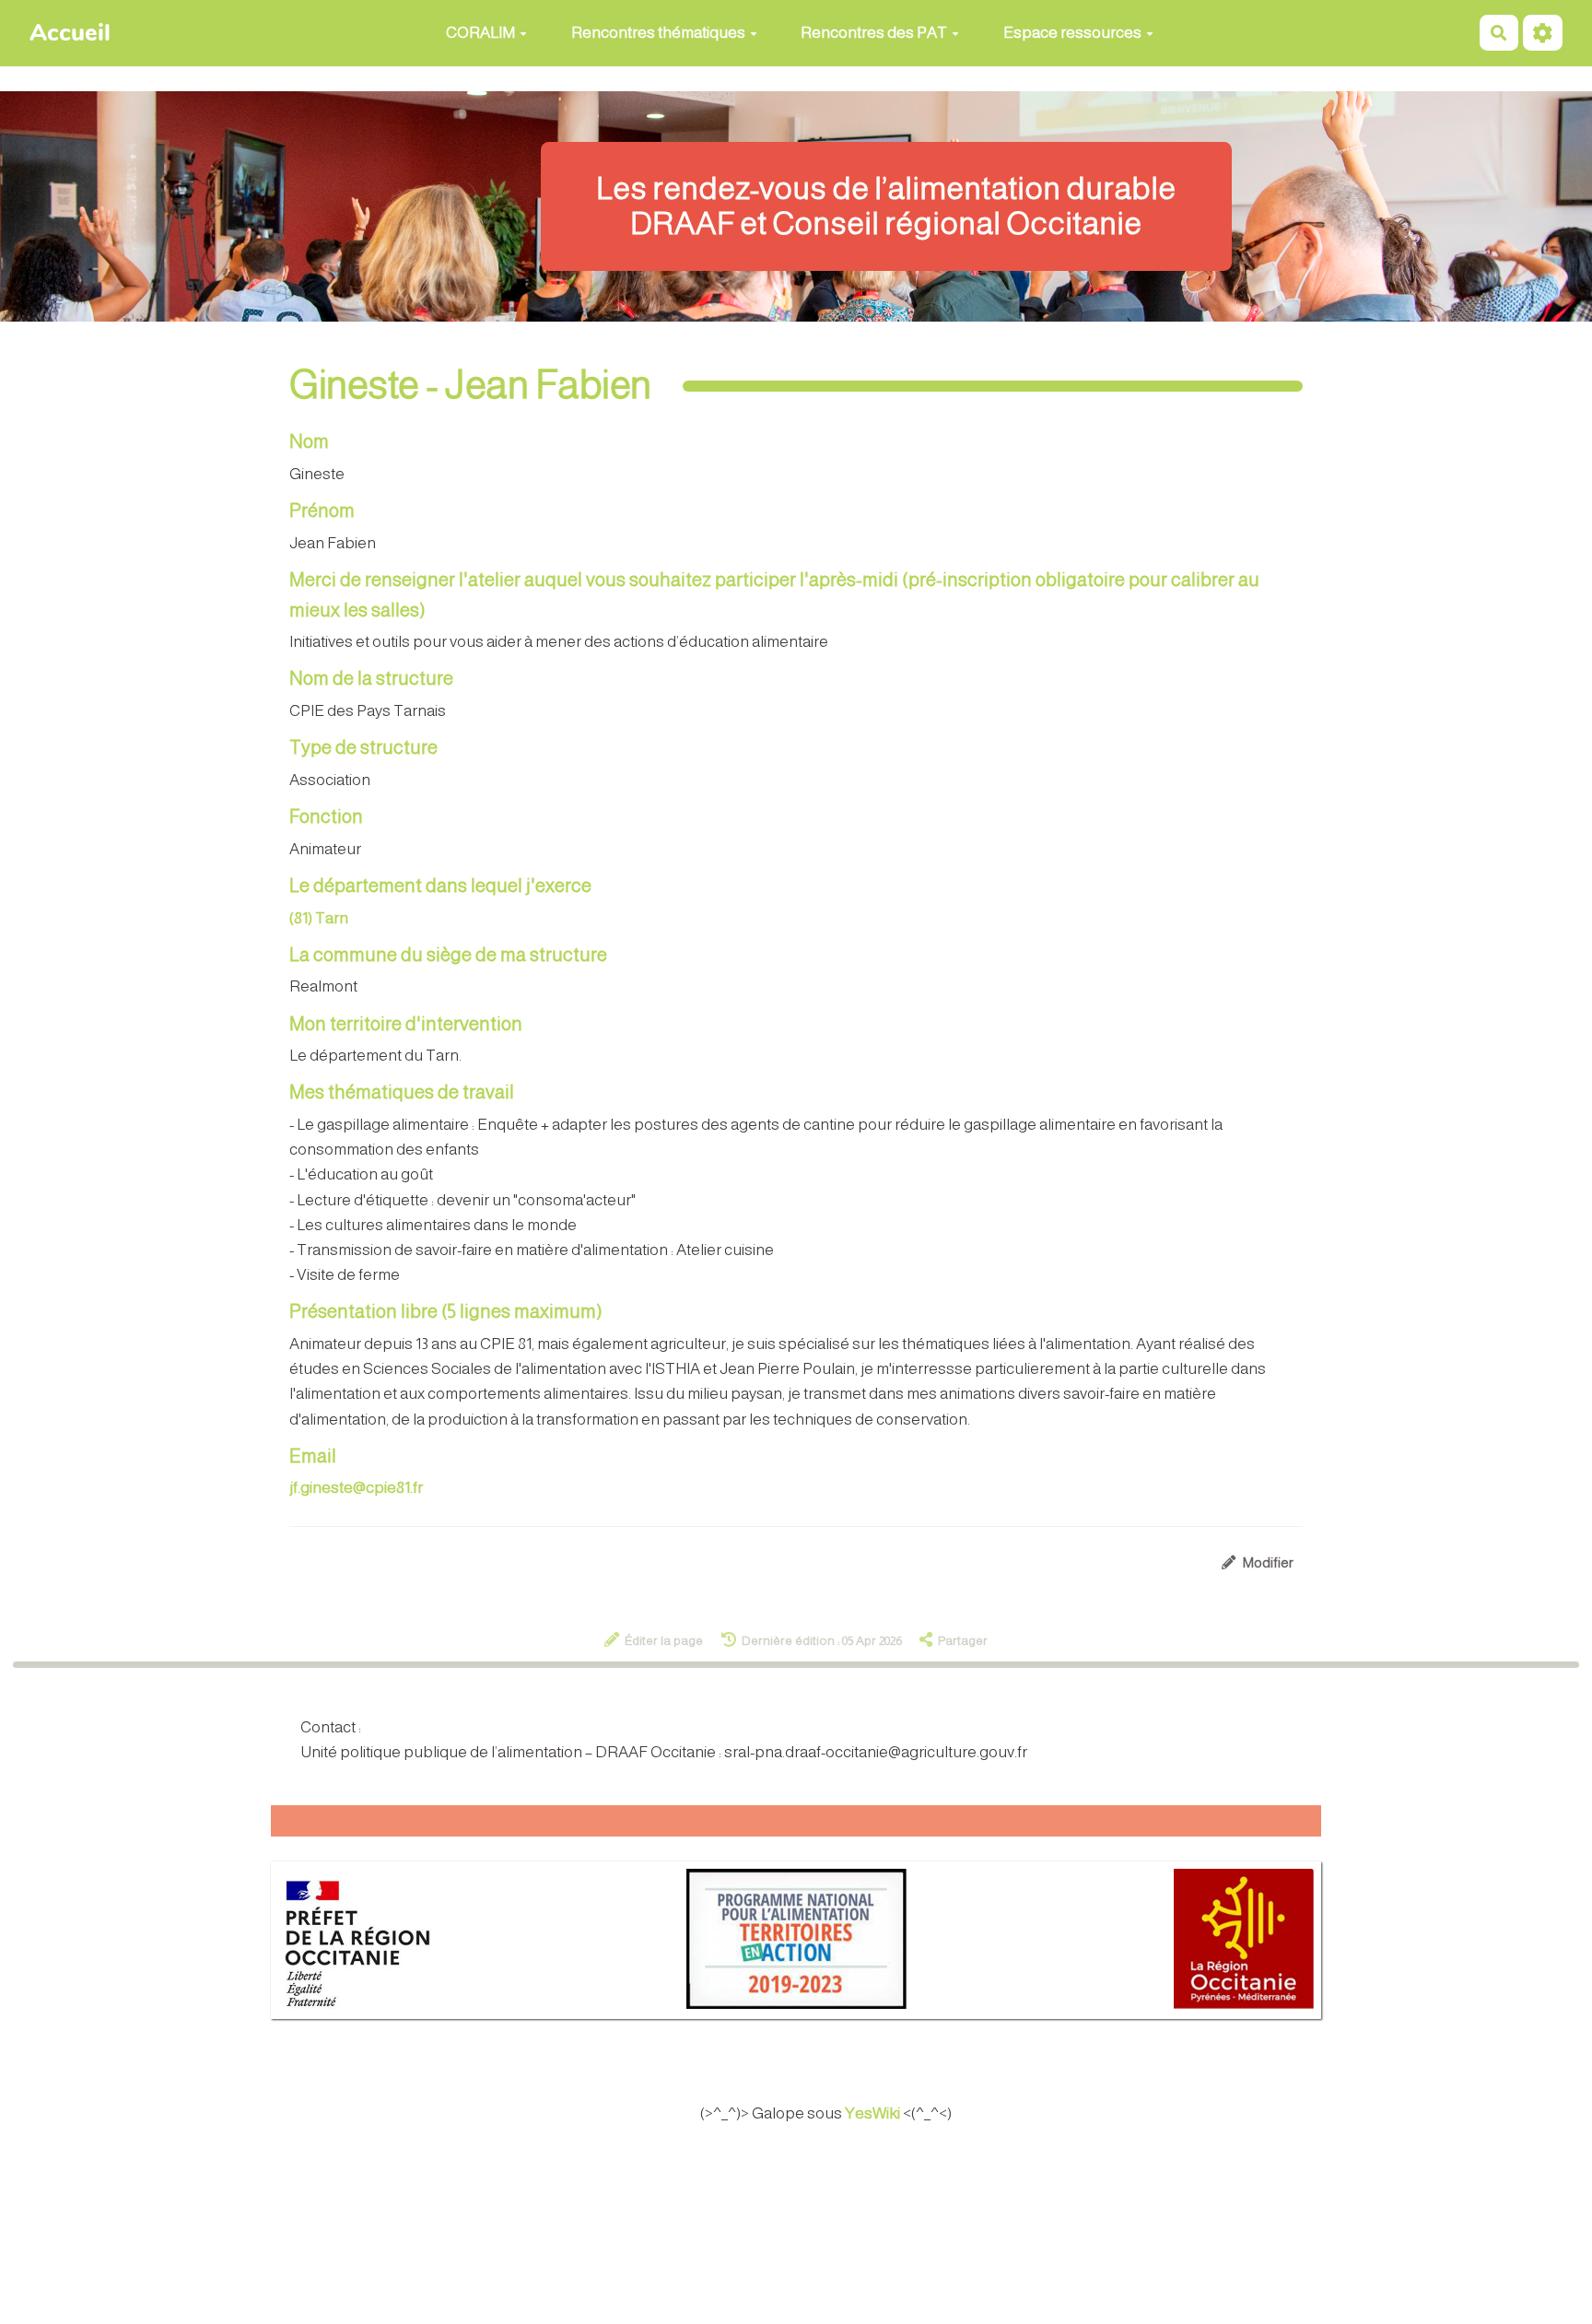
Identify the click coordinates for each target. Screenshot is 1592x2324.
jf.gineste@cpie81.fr (356, 1488)
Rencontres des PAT (874, 33)
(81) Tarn (319, 918)
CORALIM (480, 33)
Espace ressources (1072, 33)
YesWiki (872, 2113)
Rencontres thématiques (658, 33)
